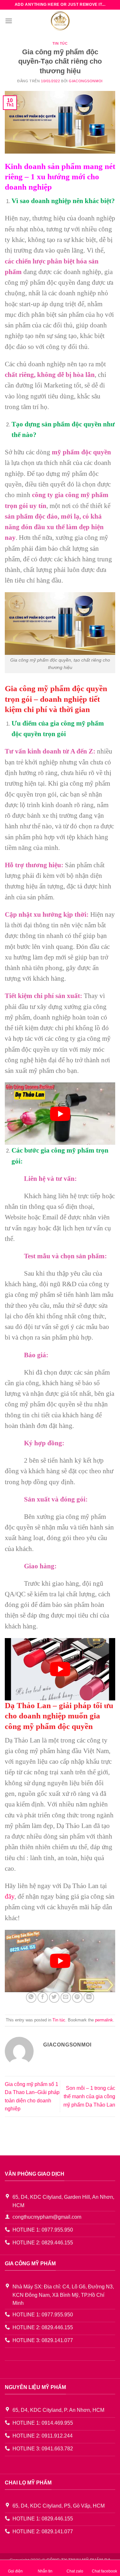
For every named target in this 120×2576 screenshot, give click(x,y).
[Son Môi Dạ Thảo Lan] (60, 21)
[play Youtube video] (60, 1114)
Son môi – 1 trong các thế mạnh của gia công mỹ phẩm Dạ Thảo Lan (89, 2096)
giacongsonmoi (86, 81)
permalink (104, 2020)
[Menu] (9, 21)
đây (10, 1896)
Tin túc (60, 43)
